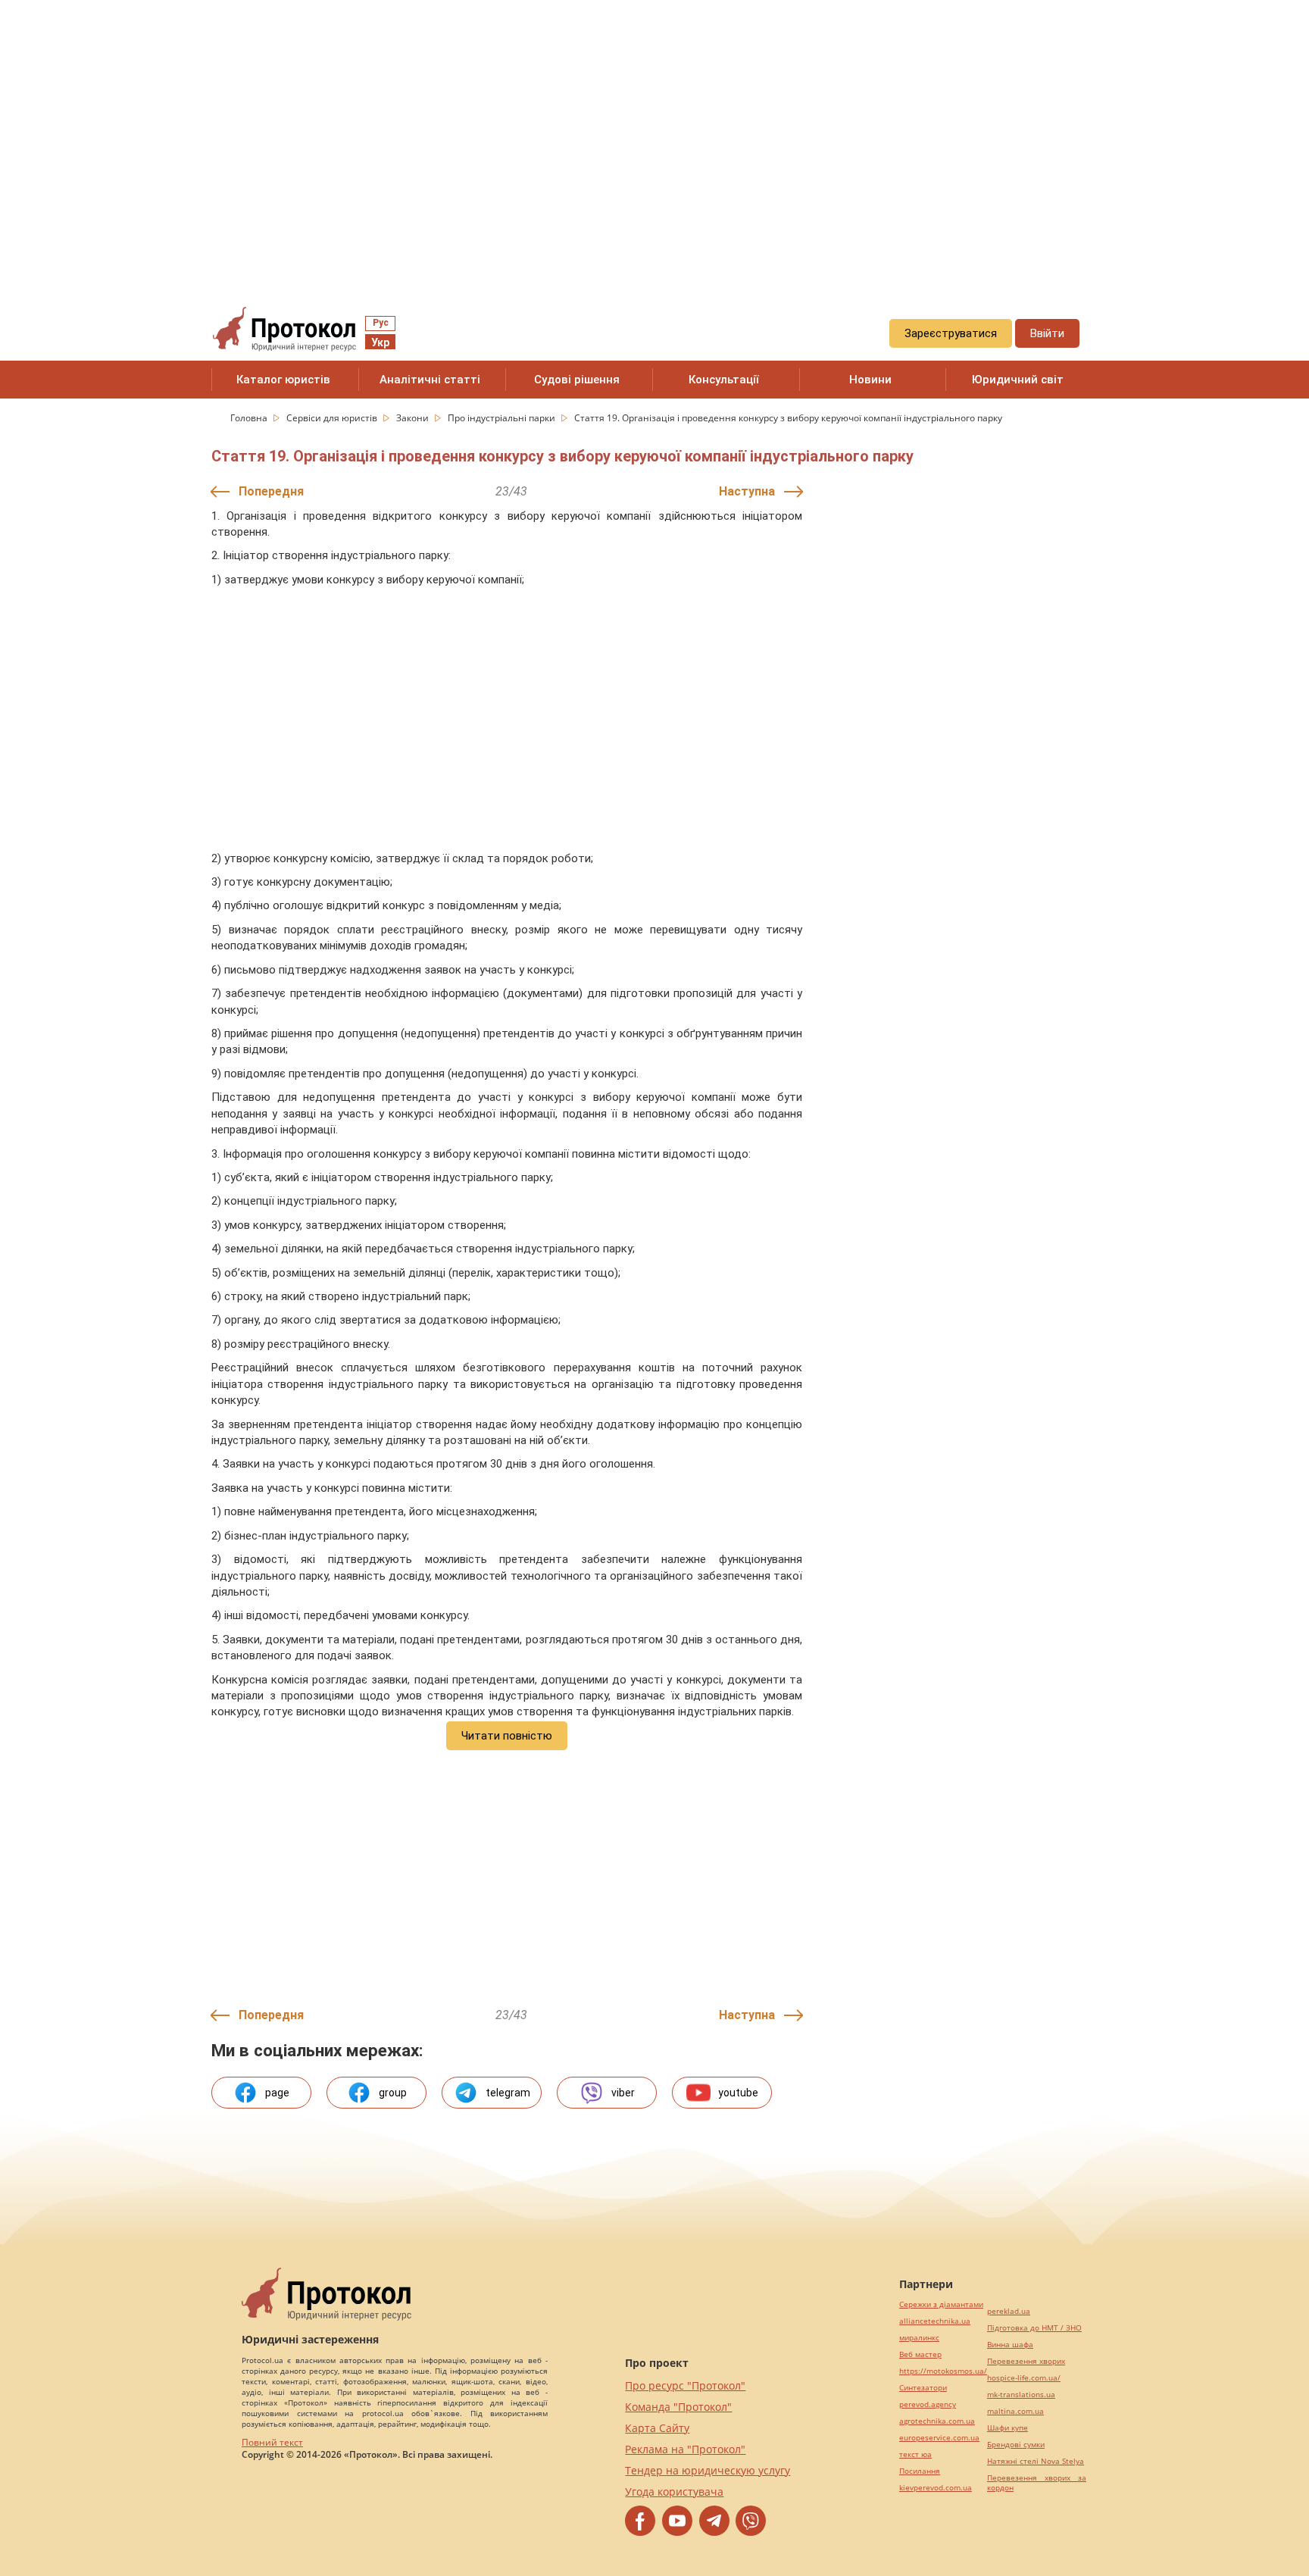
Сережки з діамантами (941, 2304)
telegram (508, 2093)
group (393, 2093)
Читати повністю (507, 1736)
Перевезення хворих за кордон (1037, 2483)
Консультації (724, 380)
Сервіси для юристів (333, 418)
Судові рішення (577, 380)
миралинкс (919, 2338)
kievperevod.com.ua (936, 2488)
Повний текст (272, 2442)
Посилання (920, 2471)
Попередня (271, 491)
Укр (380, 342)
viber (623, 2093)
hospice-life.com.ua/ (1024, 2378)
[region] (654, 137)
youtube (738, 2093)
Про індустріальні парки (503, 418)
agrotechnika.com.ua (937, 2421)
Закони (414, 418)
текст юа (915, 2454)
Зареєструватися (951, 333)
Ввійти (1047, 333)
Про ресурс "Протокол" (685, 2385)
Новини (870, 380)
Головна (250, 418)
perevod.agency (928, 2404)
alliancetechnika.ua (935, 2321)
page (277, 2093)
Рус (381, 323)
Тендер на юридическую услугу (708, 2470)
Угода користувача (674, 2492)
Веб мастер (920, 2354)
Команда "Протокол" (678, 2407)
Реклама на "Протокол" (685, 2449)
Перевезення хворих (1026, 2361)
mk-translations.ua (1021, 2395)
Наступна (747, 491)
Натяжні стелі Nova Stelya (1036, 2461)
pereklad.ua (1009, 2311)
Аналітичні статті (430, 380)
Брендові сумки (1016, 2445)
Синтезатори (923, 2388)
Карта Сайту (657, 2428)
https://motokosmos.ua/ (943, 2371)
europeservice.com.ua (939, 2438)
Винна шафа (1010, 2345)
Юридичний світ (1018, 380)
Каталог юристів (283, 380)
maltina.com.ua (1015, 2411)
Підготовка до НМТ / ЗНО (1034, 2328)
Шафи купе (1008, 2428)
